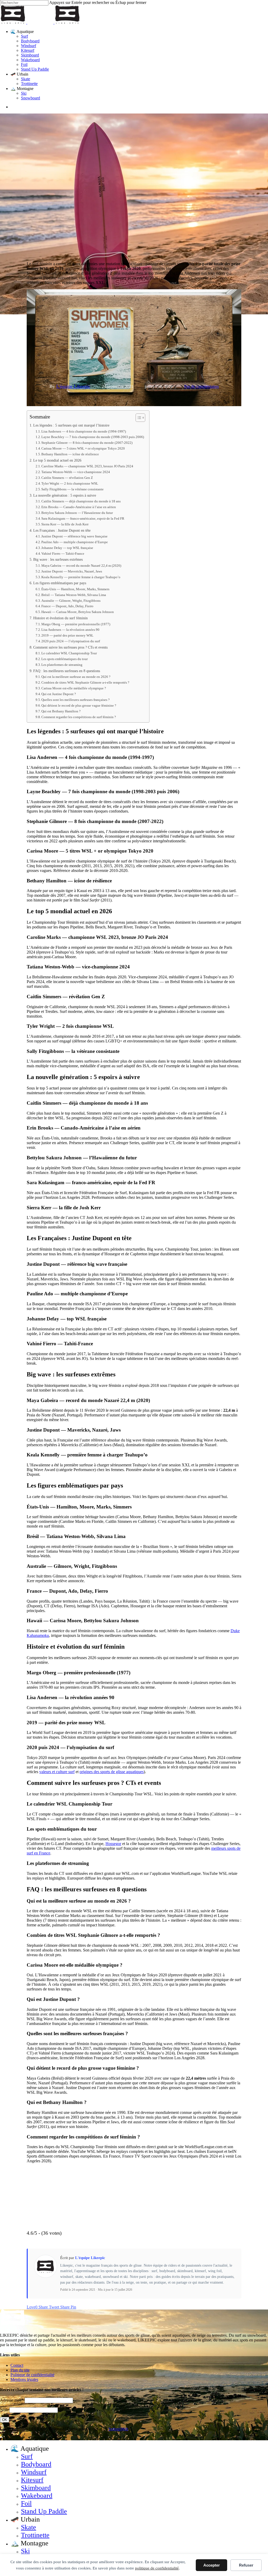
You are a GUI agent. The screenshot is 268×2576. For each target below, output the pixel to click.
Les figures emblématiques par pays (60, 583)
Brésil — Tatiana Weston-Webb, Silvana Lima (74, 595)
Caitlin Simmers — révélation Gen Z (67, 478)
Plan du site (20, 2370)
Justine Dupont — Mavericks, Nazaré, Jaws (72, 571)
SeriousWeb (118, 2429)
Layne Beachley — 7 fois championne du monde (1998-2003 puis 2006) (93, 437)
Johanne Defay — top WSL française (67, 548)
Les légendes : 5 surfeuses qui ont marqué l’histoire (71, 425)
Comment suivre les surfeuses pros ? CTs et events (70, 647)
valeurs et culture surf (57, 1772)
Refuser (246, 2565)
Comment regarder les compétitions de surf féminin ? (79, 717)
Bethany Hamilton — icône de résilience (70, 454)
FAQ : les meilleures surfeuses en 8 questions (67, 671)
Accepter (212, 2565)
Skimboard (36, 2488)
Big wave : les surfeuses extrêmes (58, 559)
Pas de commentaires (202, 386)
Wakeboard (37, 2496)
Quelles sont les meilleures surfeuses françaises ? (76, 700)
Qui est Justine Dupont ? (59, 694)
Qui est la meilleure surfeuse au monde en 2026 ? (76, 677)
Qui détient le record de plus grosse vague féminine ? (79, 705)
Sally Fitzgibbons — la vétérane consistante (72, 489)
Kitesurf (32, 2480)
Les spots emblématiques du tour (65, 659)
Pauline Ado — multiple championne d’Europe (75, 542)
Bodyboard (36, 2464)
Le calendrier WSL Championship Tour (69, 653)
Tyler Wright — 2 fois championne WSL (70, 483)
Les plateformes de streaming (62, 665)
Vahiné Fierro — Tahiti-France (63, 554)
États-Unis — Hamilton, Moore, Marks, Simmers (75, 589)
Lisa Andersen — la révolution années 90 (70, 630)
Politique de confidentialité (32, 2375)
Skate (29, 2527)
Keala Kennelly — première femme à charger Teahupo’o (81, 577)
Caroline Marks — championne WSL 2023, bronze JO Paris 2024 (87, 466)
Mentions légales (24, 2379)
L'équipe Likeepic (73, 386)
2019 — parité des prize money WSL (67, 635)
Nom (4, 2410)
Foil (26, 2503)
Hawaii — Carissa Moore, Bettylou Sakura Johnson (78, 612)
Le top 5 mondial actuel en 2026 (57, 460)
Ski (25, 2551)
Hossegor (113, 1844)
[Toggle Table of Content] (138, 418)
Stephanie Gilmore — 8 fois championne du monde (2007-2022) (87, 443)
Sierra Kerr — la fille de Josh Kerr (65, 524)
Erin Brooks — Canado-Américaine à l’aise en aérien (79, 507)
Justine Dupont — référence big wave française (74, 536)
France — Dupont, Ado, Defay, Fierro (67, 606)
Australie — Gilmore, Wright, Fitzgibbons (71, 601)
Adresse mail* (12, 2400)
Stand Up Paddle (44, 2511)
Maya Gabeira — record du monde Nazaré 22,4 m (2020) (81, 566)
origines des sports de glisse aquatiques (112, 1772)
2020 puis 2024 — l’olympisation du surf (71, 641)
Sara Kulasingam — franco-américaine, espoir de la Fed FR (83, 518)
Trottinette (35, 2535)
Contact (17, 2365)
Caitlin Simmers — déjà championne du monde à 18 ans (81, 501)
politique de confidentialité (157, 2568)
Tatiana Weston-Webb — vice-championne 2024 (76, 472)
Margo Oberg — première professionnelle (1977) (76, 624)
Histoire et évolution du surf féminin (60, 618)
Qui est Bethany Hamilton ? (61, 711)
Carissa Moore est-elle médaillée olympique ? (74, 688)
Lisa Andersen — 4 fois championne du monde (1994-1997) (84, 431)
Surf (27, 2456)
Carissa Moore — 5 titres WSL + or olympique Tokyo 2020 (83, 448)
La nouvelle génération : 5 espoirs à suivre (65, 495)
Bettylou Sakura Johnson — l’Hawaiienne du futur (77, 513)
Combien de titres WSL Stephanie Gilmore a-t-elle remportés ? (85, 682)
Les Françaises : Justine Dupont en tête (62, 530)
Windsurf (34, 2472)
